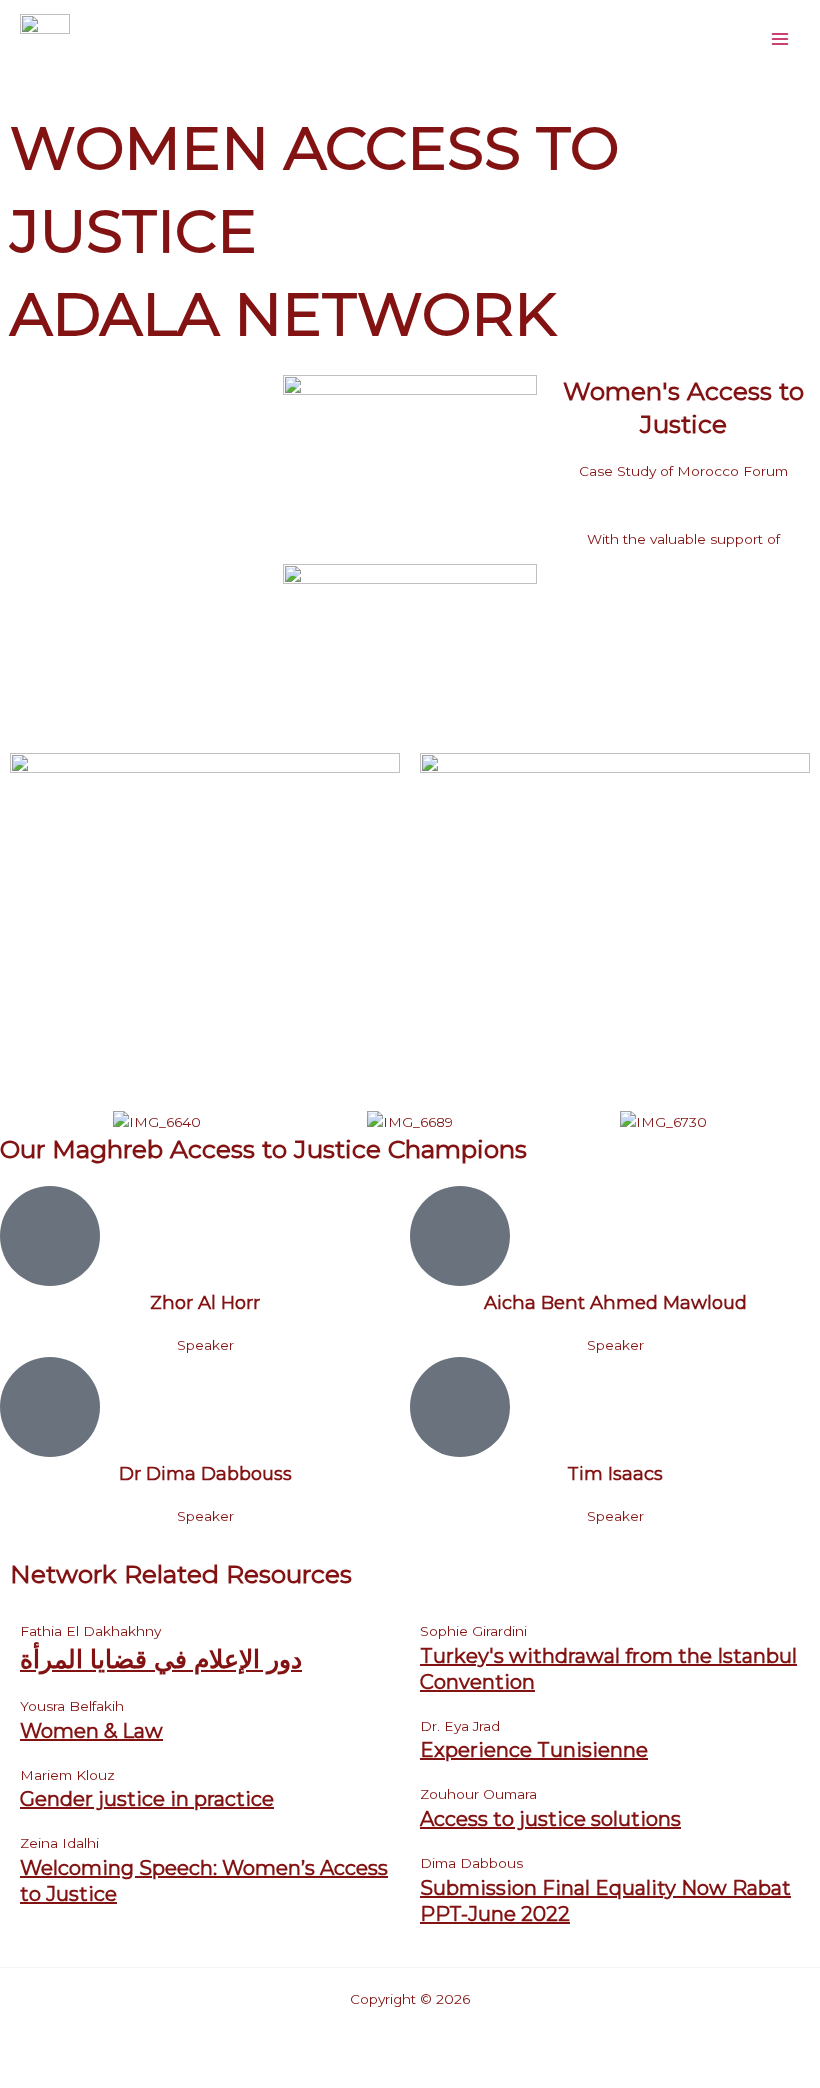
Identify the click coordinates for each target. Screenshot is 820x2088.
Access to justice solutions (550, 1819)
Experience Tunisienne (534, 1750)
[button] (9, 1077)
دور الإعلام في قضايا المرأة (161, 1659)
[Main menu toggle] (780, 38)
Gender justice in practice (147, 1799)
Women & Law (91, 1731)
